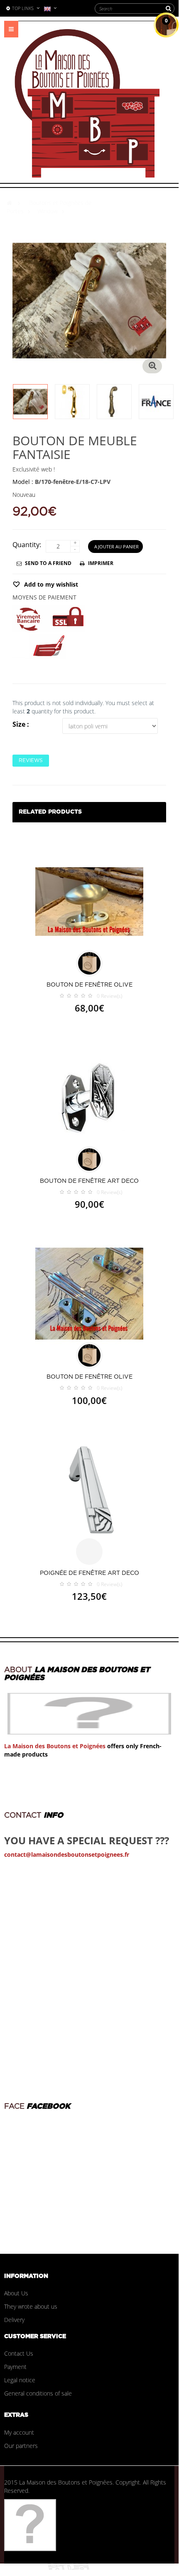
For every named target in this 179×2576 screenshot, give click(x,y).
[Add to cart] (89, 963)
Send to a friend (48, 563)
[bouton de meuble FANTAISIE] (30, 402)
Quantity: (27, 545)
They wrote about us (31, 2306)
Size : (22, 724)
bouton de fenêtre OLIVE (89, 985)
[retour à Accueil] (9, 203)
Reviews (31, 760)
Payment (15, 2367)
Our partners (21, 2446)
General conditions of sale (38, 2393)
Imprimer (101, 563)
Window (48, 211)
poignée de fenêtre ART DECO (89, 1573)
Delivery (14, 2320)
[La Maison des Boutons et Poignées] (87, 103)
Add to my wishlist (50, 584)
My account (19, 2432)
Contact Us (19, 2353)
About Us (16, 2293)
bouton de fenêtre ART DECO (89, 1181)
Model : (23, 482)
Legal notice (20, 2380)
